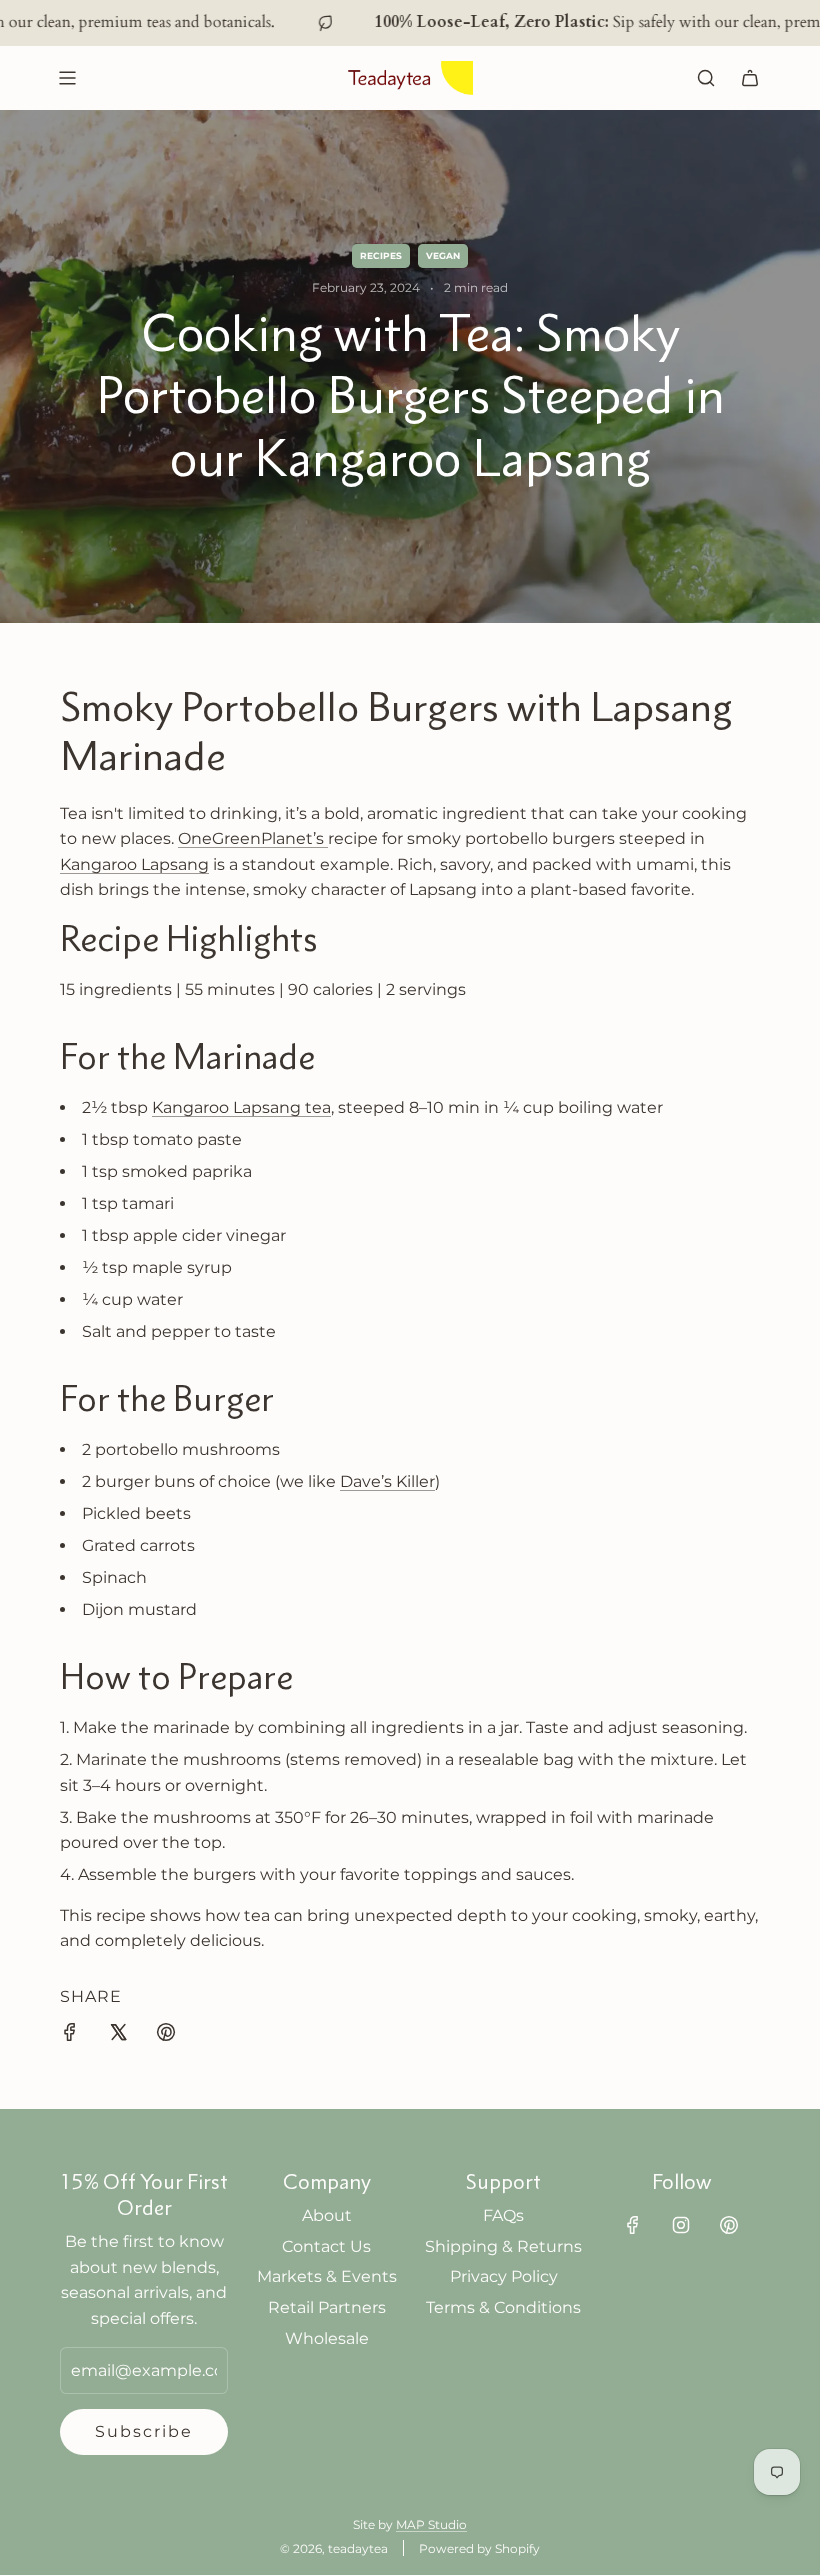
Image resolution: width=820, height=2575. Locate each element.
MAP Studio (431, 2524)
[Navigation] (67, 78)
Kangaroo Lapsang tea (241, 1107)
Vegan (443, 255)
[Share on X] (118, 2036)
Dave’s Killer (387, 1481)
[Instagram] (681, 2225)
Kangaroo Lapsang (134, 864)
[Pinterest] (729, 2225)
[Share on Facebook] (70, 2036)
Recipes (381, 255)
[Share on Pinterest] (166, 2036)
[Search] (706, 78)
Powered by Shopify (479, 2548)
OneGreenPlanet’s (253, 838)
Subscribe (144, 2431)
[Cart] (750, 78)
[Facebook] (633, 2225)
